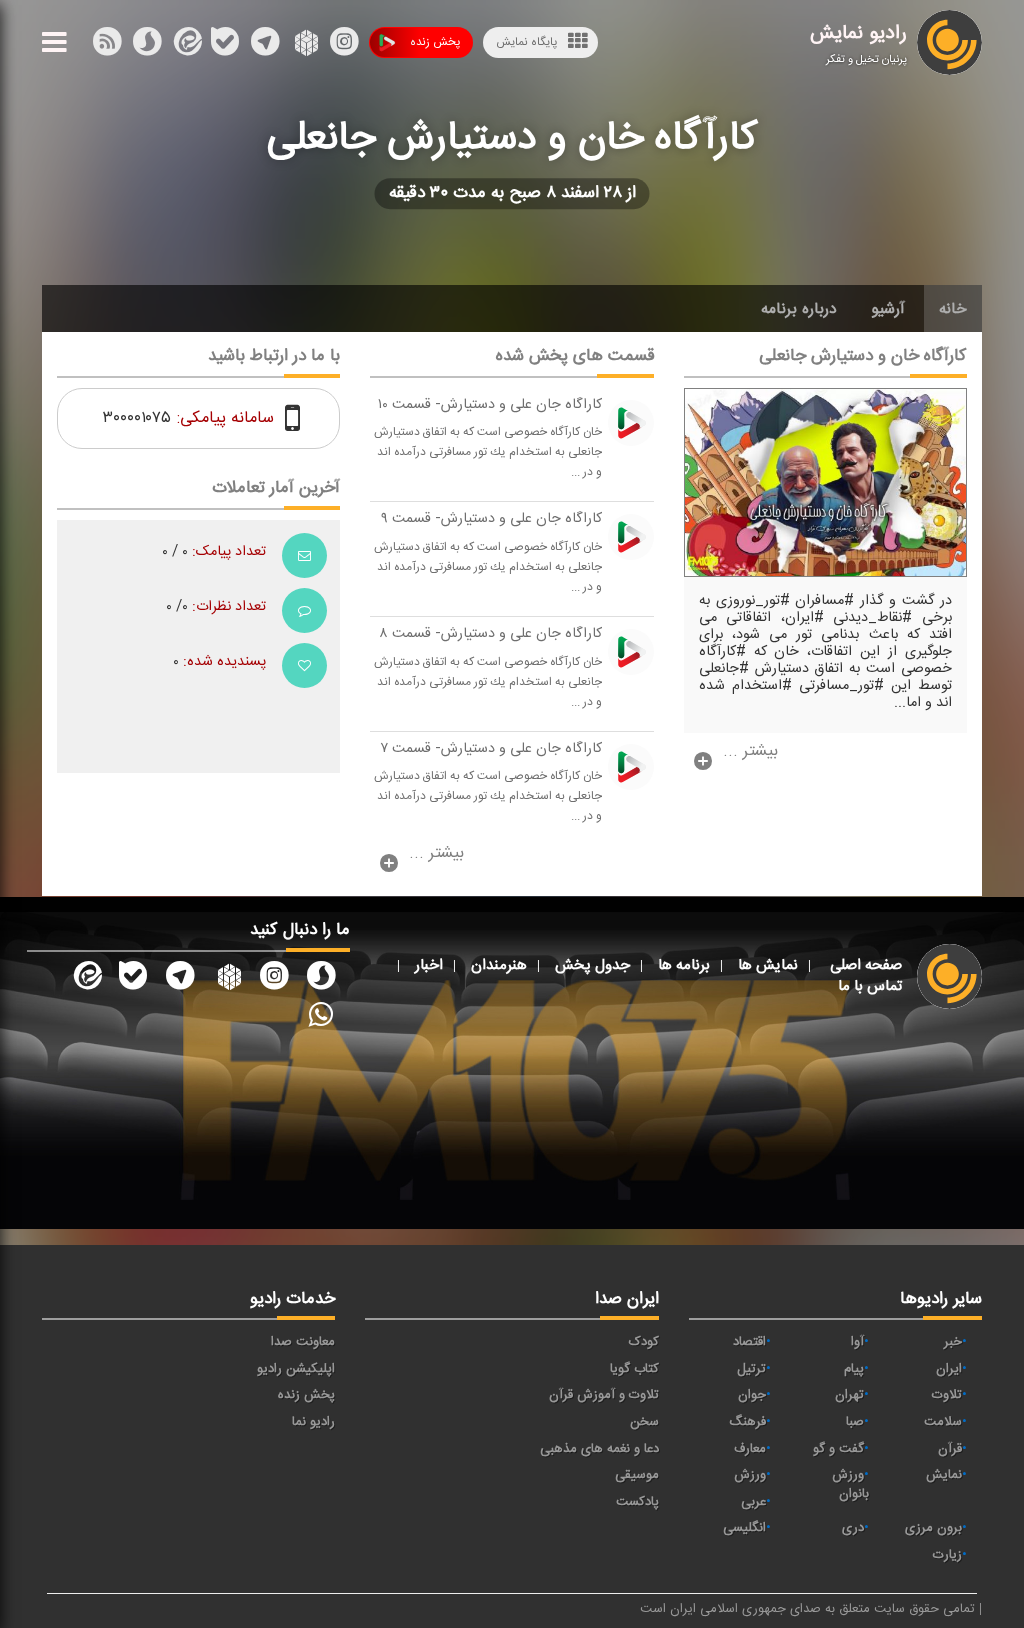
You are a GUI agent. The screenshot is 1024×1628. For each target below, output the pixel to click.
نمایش (944, 1475)
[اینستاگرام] (344, 46)
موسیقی (637, 1475)
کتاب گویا (634, 1369)
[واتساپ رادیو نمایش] (321, 1014)
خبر (953, 1342)
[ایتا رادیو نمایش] (86, 979)
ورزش (750, 1475)
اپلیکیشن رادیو (296, 1369)
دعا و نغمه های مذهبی (599, 1449)
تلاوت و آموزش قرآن (604, 1395)
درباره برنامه (799, 309)
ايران (949, 1369)
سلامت (943, 1422)
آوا (857, 1342)
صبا (855, 1422)
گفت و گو (838, 1449)
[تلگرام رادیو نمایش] (180, 979)
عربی (753, 1502)
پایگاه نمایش (526, 42)
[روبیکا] (304, 46)
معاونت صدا (303, 1342)
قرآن (950, 1449)
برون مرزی (933, 1528)
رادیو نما (313, 1422)
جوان (752, 1395)
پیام (854, 1369)
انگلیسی (744, 1528)
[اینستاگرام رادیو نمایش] (274, 979)
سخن (644, 1422)
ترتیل (751, 1369)
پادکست (637, 1502)
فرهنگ (747, 1422)
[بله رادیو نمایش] (133, 979)
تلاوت (947, 1395)
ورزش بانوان (850, 1484)
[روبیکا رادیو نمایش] (227, 979)
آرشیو (888, 309)
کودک (644, 1342)
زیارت (947, 1555)
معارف (750, 1449)
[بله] (147, 46)
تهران (849, 1395)
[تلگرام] (265, 46)
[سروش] (225, 46)
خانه (953, 309)
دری (853, 1528)
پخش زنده (435, 42)
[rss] (107, 46)
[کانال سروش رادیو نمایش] (321, 979)
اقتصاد (749, 1342)
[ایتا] (186, 46)
